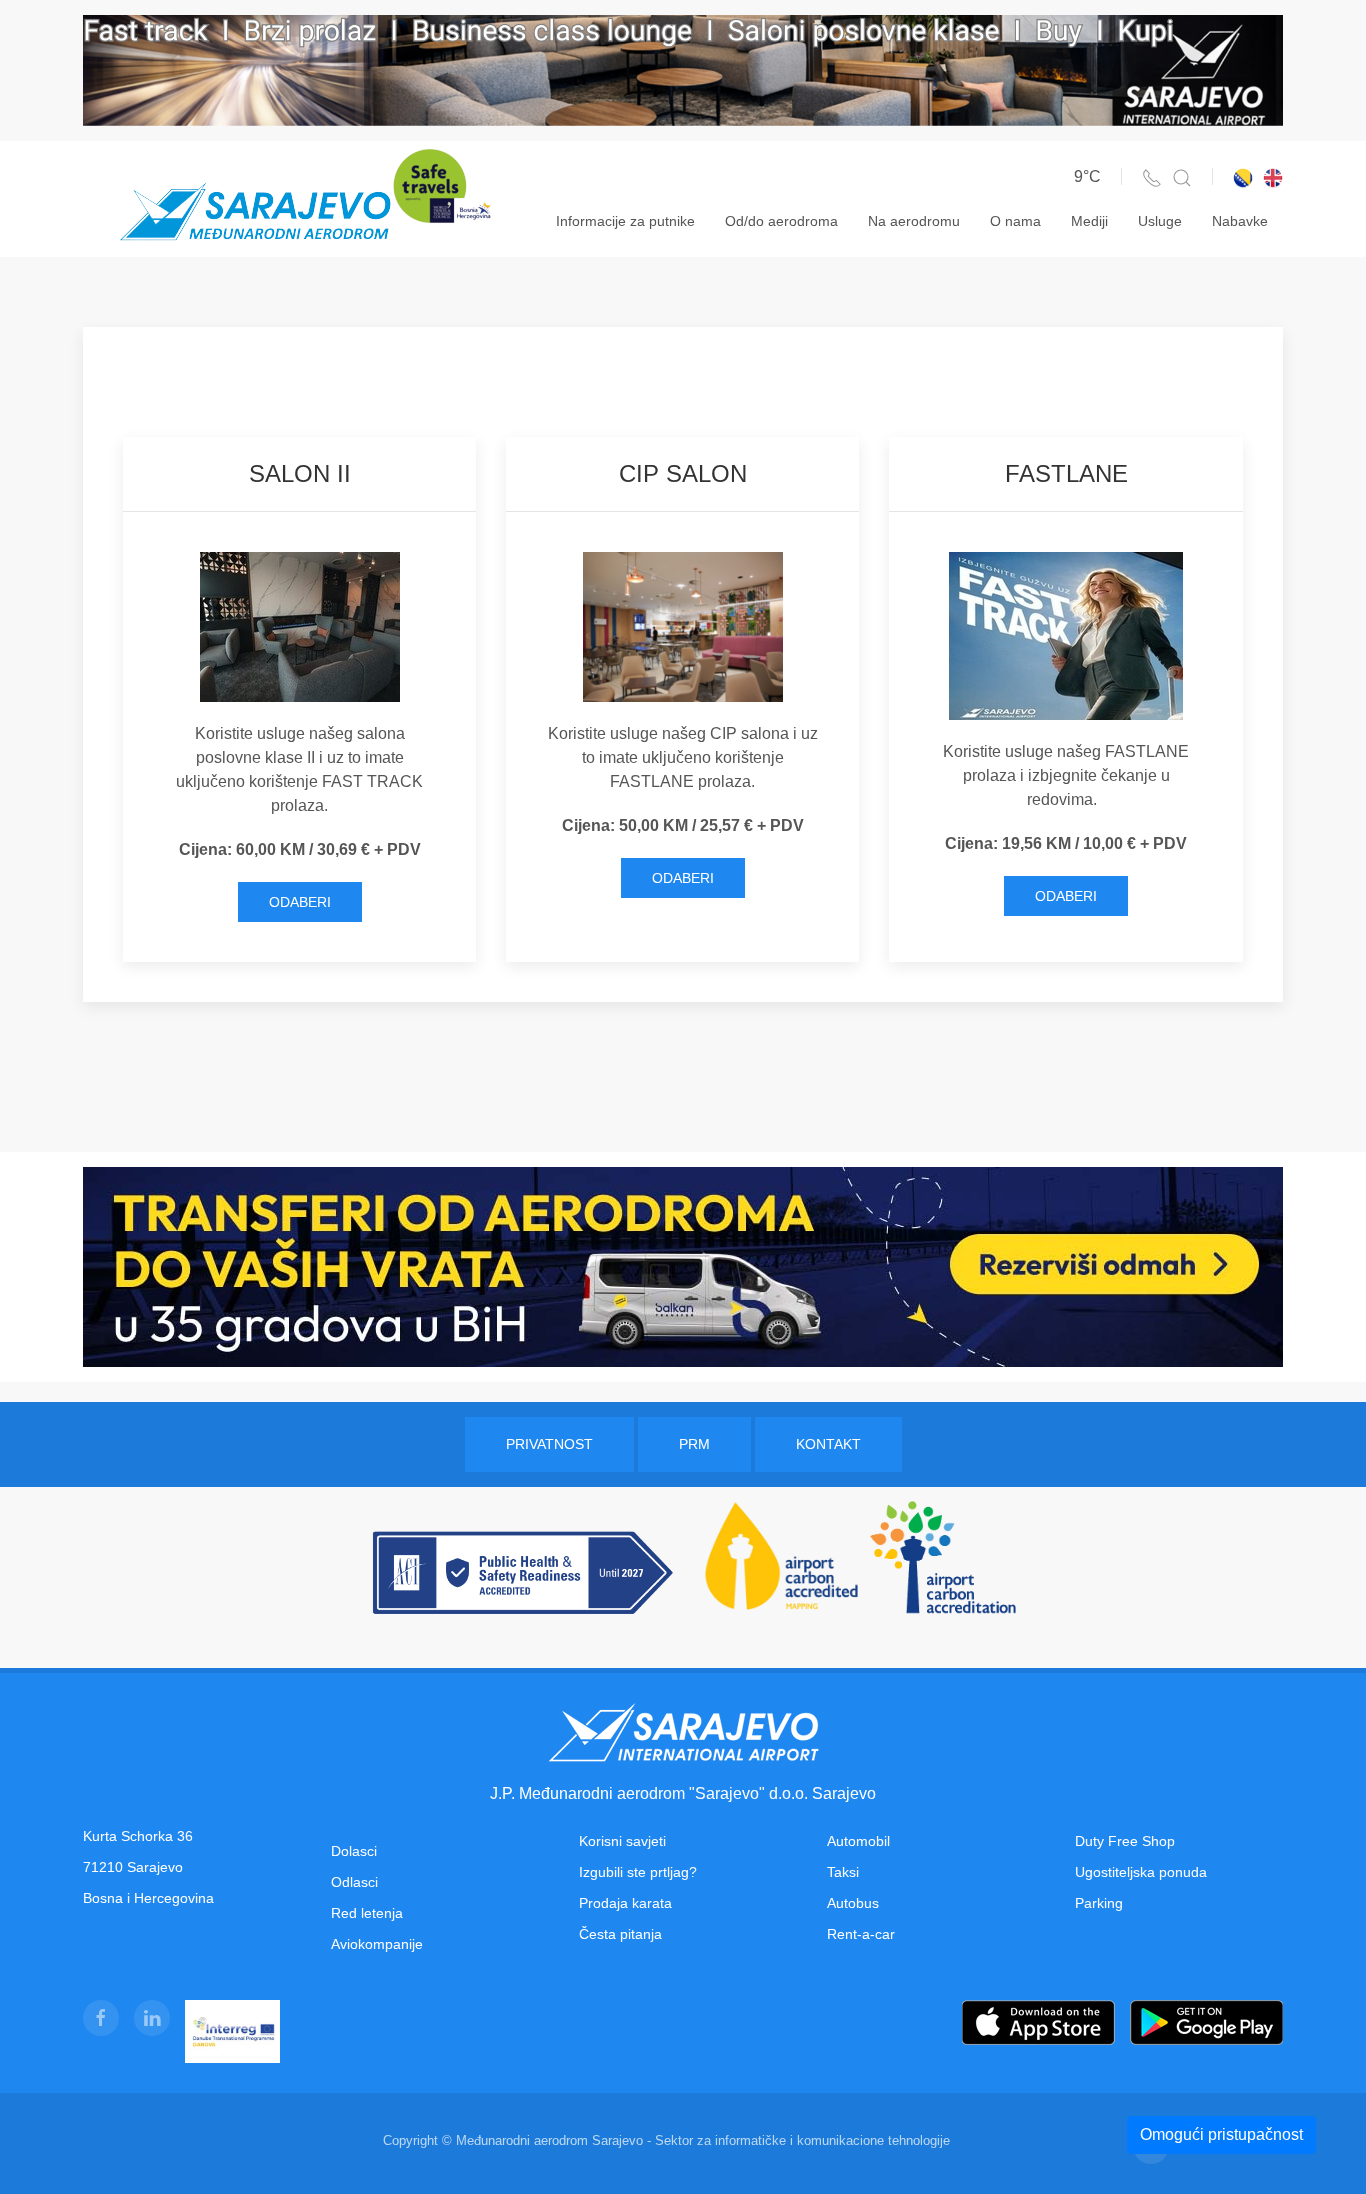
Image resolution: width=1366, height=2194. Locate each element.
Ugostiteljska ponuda (1141, 1872)
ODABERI (300, 902)
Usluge (1160, 221)
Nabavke (1240, 221)
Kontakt (828, 1444)
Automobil (858, 1841)
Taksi (843, 1872)
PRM (694, 1444)
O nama (1015, 221)
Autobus (853, 1903)
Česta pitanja (620, 1934)
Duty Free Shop (1125, 1841)
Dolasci (354, 1851)
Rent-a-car (861, 1934)
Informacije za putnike (625, 221)
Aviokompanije (377, 1944)
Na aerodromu (914, 221)
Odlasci (354, 1882)
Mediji (1089, 221)
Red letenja (367, 1913)
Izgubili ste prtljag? (638, 1872)
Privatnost (549, 1444)
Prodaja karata (625, 1903)
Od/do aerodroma (781, 221)
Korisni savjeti (622, 1841)
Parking (1099, 1903)
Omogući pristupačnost (1221, 2134)
